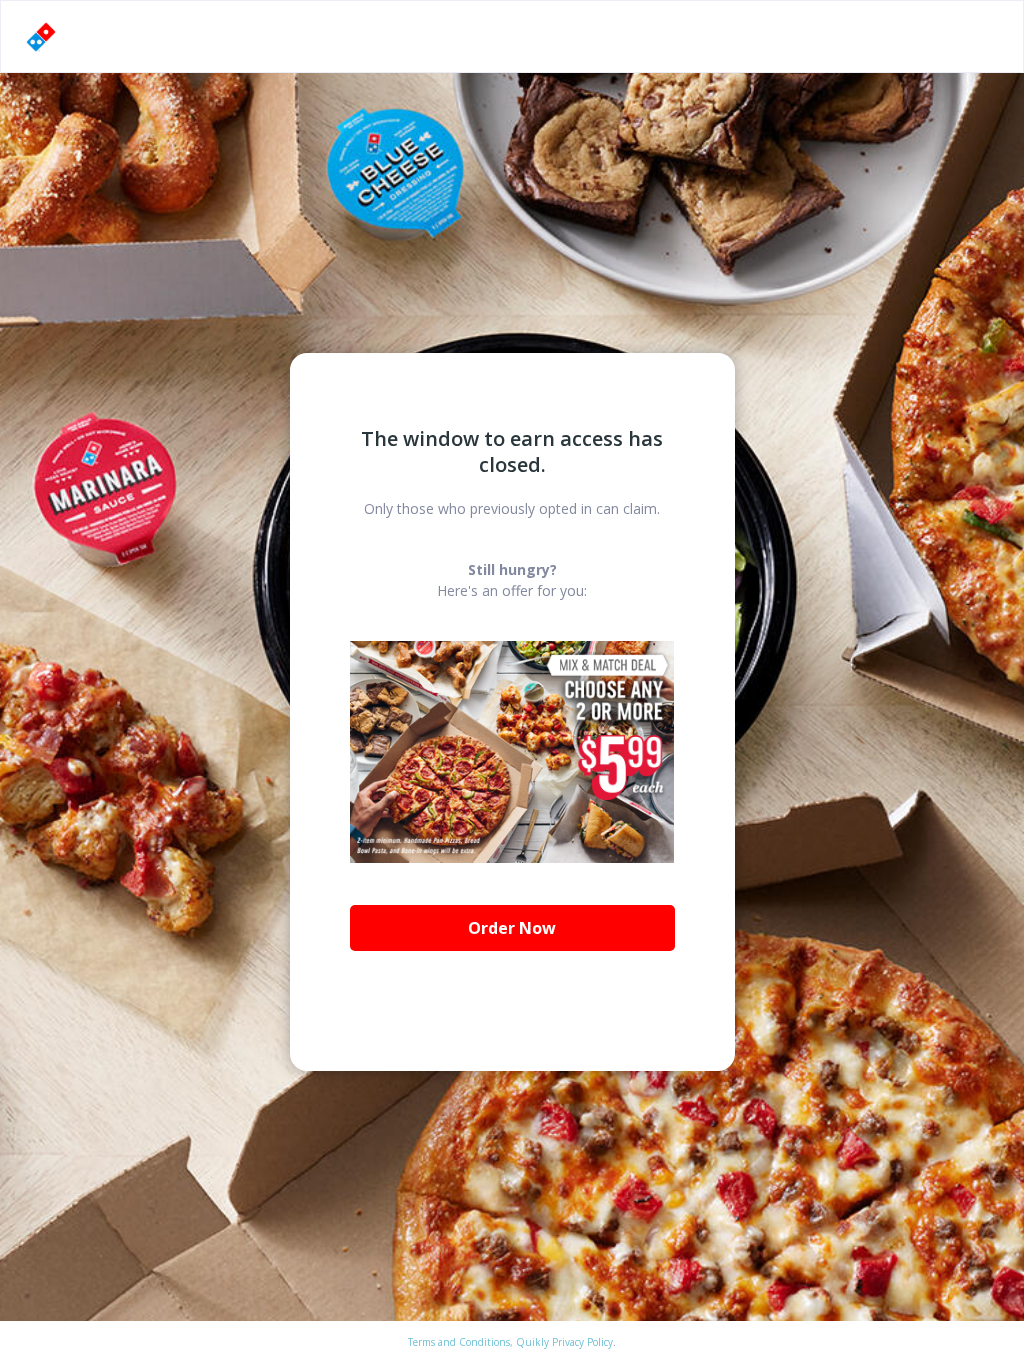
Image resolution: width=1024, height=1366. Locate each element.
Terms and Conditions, (460, 1342)
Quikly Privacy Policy (564, 1342)
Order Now (512, 928)
